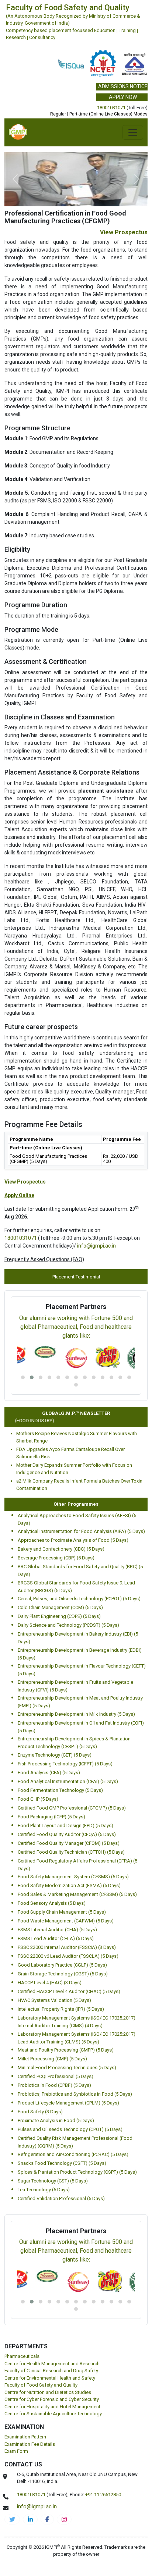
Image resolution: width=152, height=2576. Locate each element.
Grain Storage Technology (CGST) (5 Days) (63, 1974)
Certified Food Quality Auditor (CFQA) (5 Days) (67, 1834)
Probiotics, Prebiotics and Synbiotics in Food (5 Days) (75, 2094)
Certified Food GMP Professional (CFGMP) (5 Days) (72, 1808)
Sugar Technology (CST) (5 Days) (53, 2181)
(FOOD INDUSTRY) (26, 1421)
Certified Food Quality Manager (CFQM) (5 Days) (69, 1843)
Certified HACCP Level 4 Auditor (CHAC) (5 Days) (69, 1991)
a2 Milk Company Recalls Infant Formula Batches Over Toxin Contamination (79, 1485)
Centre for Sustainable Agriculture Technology (53, 2414)
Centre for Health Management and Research (52, 2364)
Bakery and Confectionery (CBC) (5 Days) (61, 1549)
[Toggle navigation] (133, 132)
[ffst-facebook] (47, 2519)
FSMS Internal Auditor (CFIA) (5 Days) (57, 1930)
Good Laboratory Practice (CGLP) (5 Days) (62, 1965)
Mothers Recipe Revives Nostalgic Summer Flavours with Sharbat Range (77, 1437)
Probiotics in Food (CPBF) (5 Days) (54, 2085)
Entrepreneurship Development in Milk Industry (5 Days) (76, 1714)
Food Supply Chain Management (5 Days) (62, 1912)
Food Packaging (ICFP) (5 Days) (51, 1817)
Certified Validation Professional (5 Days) (61, 2198)
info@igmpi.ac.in (96, 1246)
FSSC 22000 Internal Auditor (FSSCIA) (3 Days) (67, 1947)
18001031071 (111, 108)
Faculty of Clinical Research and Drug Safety (51, 2371)
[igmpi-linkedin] (30, 2519)
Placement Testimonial (76, 1277)
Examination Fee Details (30, 2444)
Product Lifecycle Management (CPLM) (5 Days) (68, 2103)
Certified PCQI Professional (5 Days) (56, 2076)
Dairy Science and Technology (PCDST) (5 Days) (68, 1625)
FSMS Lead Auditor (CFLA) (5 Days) (56, 1938)
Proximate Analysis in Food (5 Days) (56, 2120)
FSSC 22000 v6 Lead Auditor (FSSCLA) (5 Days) (68, 1956)
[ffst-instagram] (64, 2519)
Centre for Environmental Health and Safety (50, 2378)
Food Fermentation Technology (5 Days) (60, 1790)
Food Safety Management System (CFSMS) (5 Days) (73, 1877)
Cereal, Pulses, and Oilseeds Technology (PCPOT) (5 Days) (79, 1599)
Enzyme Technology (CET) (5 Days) (55, 1755)
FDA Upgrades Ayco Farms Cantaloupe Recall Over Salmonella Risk (70, 1453)
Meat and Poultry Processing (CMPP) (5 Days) (66, 2050)
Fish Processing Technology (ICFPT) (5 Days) (65, 1764)
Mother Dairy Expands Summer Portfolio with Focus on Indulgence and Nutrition (74, 1469)
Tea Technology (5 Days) (44, 2190)
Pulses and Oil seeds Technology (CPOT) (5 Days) (70, 2129)
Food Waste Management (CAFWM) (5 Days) (66, 1921)
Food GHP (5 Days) (38, 1799)
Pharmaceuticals (22, 2356)
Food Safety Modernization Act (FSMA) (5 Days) (69, 1885)
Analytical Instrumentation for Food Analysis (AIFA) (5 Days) (81, 1531)
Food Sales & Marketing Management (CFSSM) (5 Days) (77, 1894)
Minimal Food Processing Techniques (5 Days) (67, 2068)
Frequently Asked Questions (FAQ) (44, 1259)
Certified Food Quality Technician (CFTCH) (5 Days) (71, 1852)
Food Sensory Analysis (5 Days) (52, 1903)
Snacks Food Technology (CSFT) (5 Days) (62, 2163)
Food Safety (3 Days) (40, 2112)
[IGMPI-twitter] (12, 2519)
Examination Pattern (25, 2437)
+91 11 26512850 (103, 2495)
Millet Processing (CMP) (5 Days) (52, 2059)
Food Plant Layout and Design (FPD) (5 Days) (65, 1826)
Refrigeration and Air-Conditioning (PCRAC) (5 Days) (73, 2154)
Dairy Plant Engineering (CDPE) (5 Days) (59, 1616)
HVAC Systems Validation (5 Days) (54, 2000)
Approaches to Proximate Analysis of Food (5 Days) (73, 1540)
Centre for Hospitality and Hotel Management (52, 2407)
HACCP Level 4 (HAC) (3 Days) (50, 1983)
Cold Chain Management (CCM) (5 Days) (60, 1607)
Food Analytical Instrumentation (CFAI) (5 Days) (68, 1781)
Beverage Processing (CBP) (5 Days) (56, 1558)
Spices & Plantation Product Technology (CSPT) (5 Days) (77, 2172)
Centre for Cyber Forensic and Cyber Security (52, 2399)
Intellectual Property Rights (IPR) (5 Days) (61, 2009)
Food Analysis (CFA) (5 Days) (49, 1773)
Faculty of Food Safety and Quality (41, 2385)
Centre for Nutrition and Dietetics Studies (48, 2392)
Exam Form (16, 2451)
